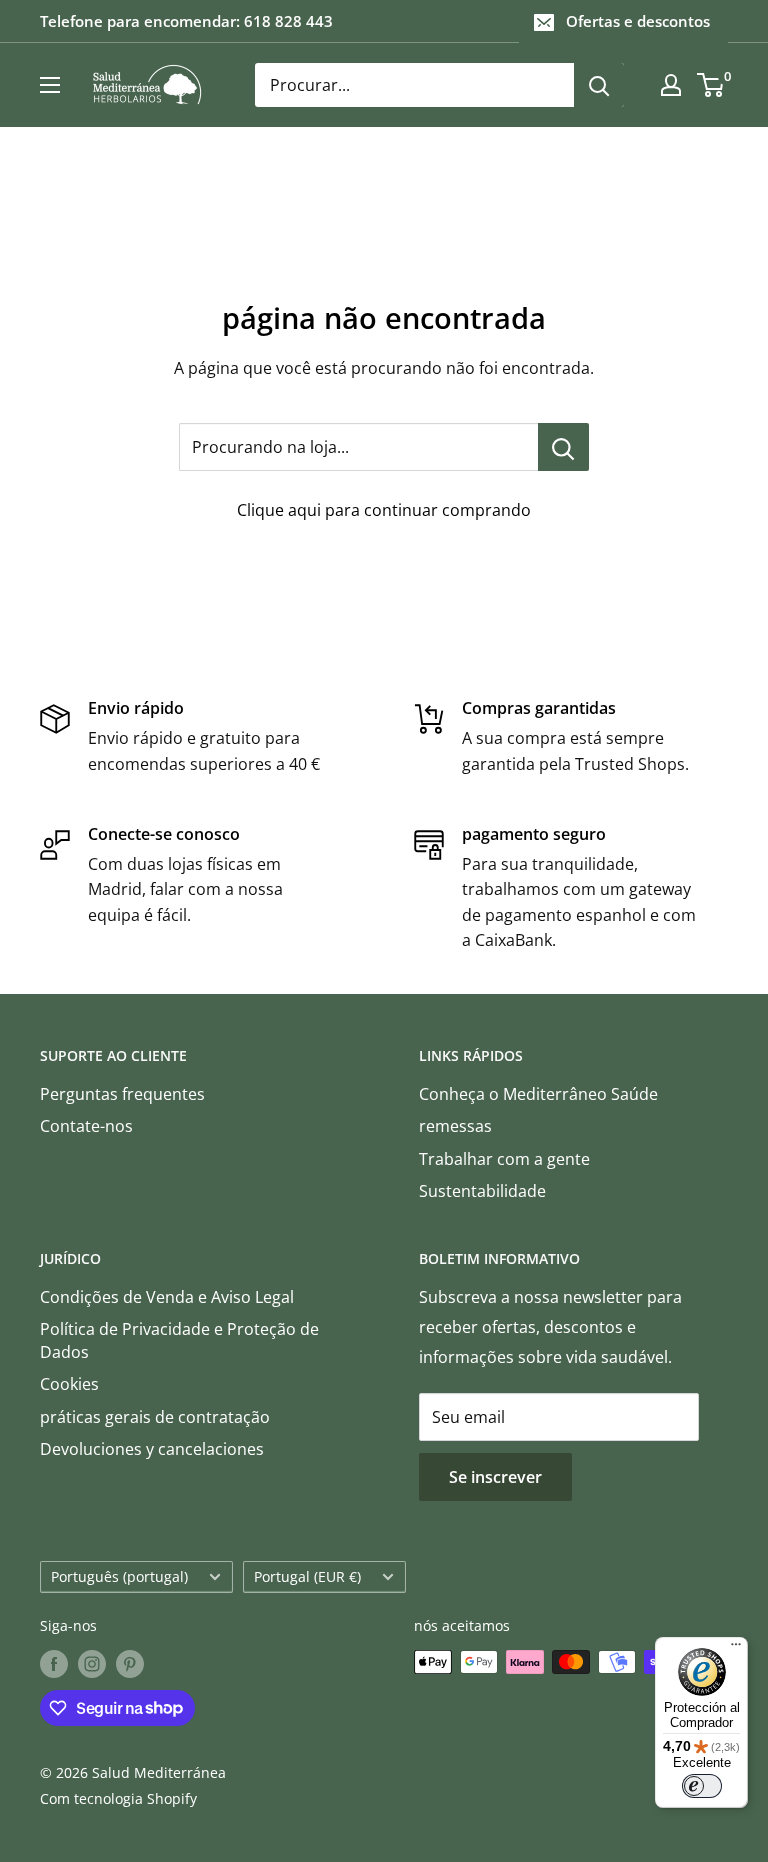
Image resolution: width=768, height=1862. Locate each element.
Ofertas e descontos (638, 21)
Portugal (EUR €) (307, 1576)
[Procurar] (599, 85)
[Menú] (736, 1649)
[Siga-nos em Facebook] (54, 1664)
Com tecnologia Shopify (118, 1798)
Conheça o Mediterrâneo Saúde (538, 1094)
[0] (711, 85)
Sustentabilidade (482, 1191)
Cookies (69, 1384)
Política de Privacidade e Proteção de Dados (179, 1340)
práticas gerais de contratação (155, 1417)
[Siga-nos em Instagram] (92, 1664)
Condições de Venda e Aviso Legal (167, 1297)
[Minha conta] (671, 85)
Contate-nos (86, 1126)
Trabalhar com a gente (504, 1159)
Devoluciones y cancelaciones (152, 1449)
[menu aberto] (50, 85)
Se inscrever (495, 1477)
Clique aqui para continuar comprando (384, 510)
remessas (455, 1126)
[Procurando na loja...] (563, 447)
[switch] (702, 1786)
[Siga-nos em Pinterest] (130, 1664)
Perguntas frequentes (122, 1094)
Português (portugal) (119, 1576)
